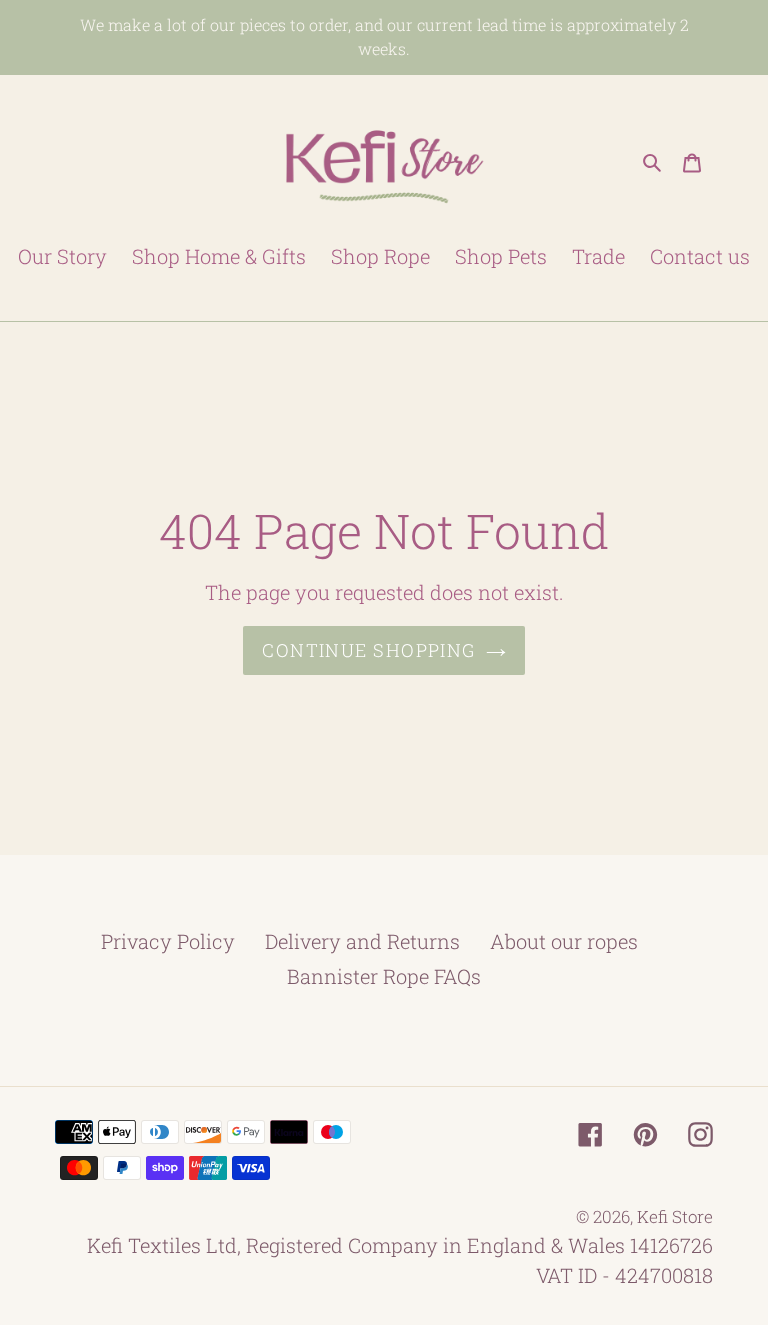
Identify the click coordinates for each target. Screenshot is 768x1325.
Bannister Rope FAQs (384, 976)
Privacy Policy (168, 941)
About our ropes (564, 941)
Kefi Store (675, 1216)
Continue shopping (368, 650)
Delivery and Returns (362, 941)
